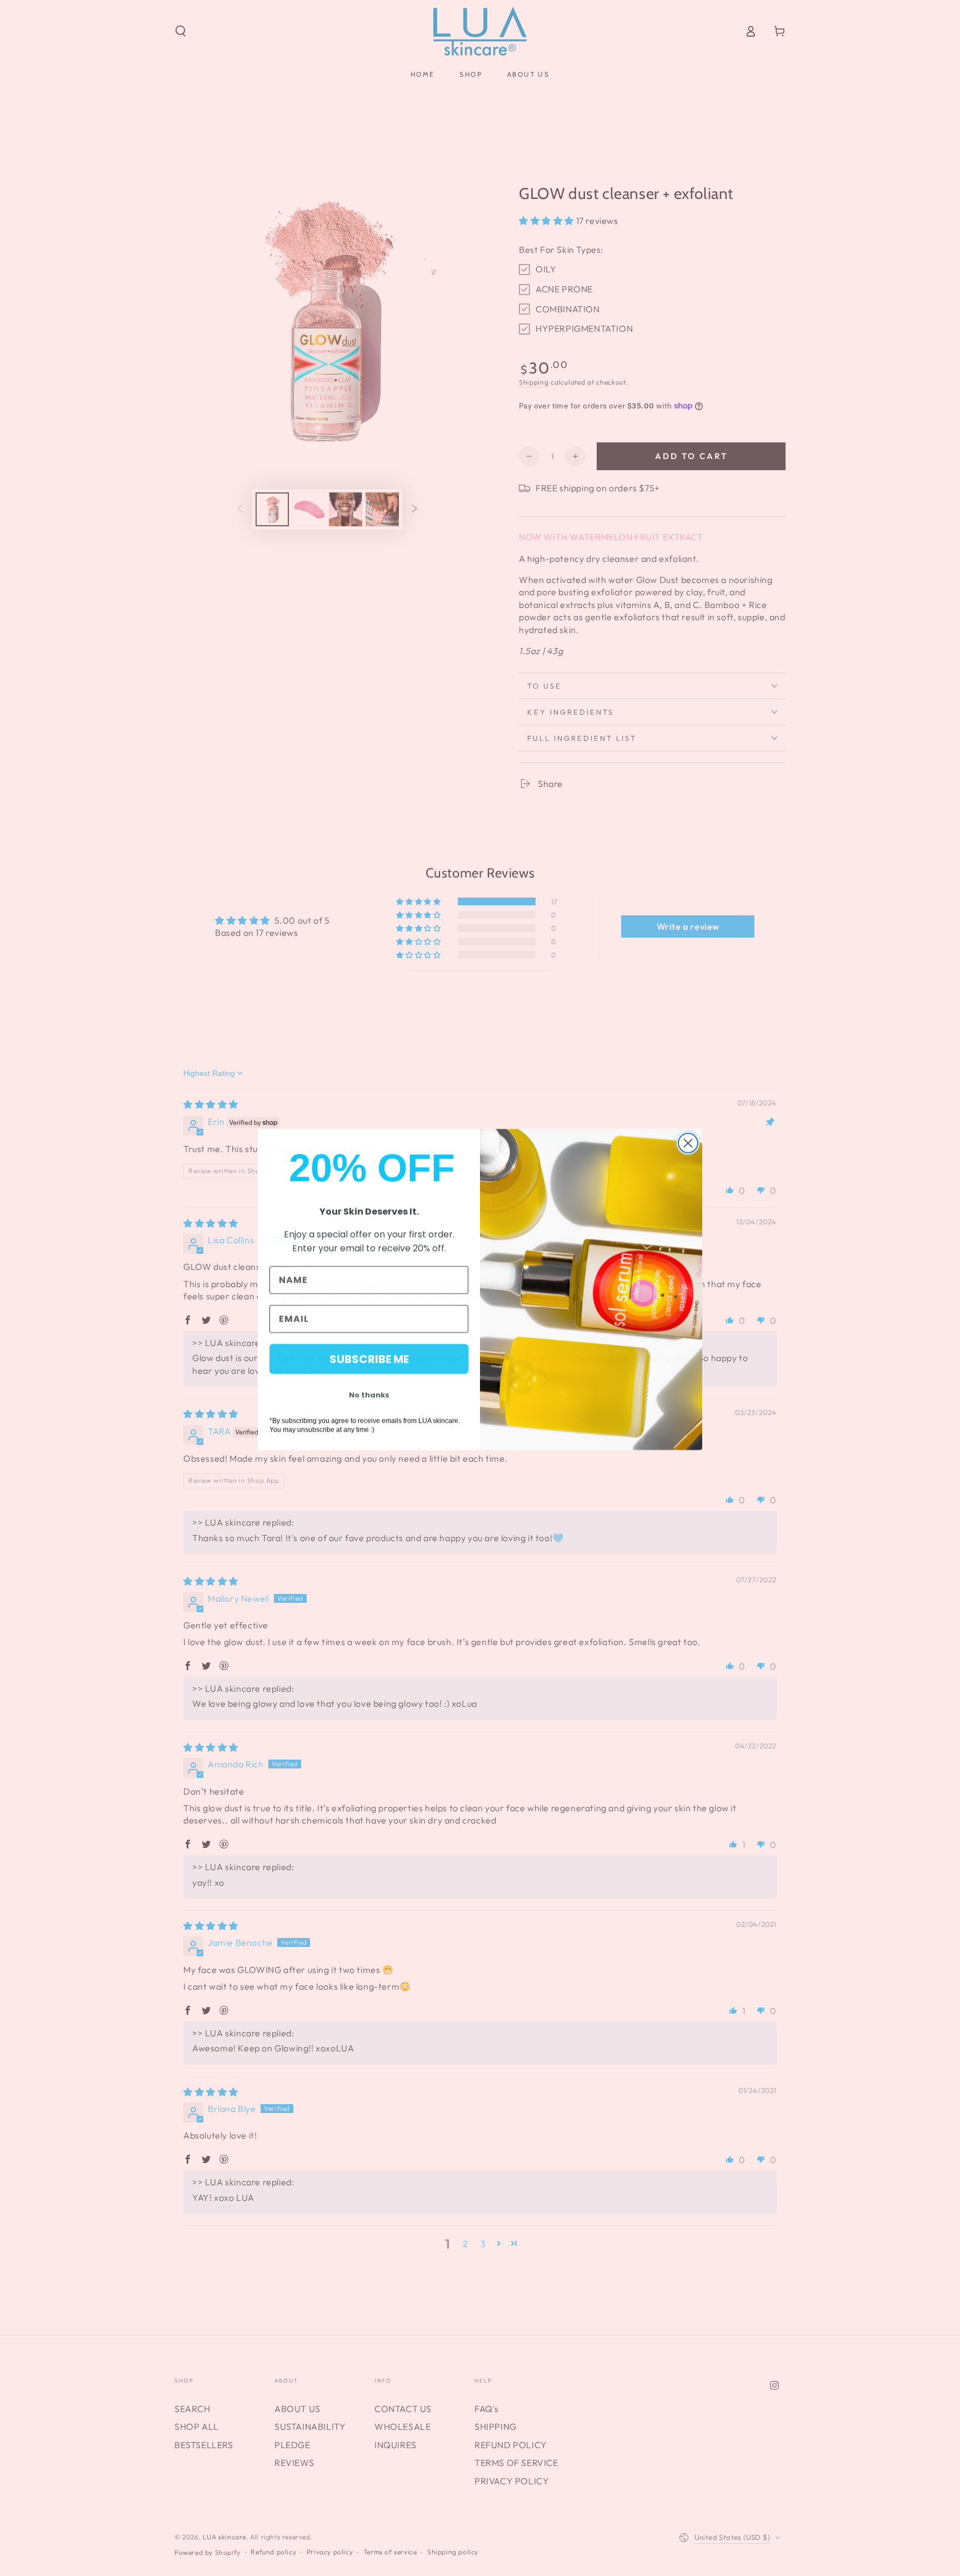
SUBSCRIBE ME (369, 1358)
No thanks (369, 1394)
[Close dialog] (688, 1142)
